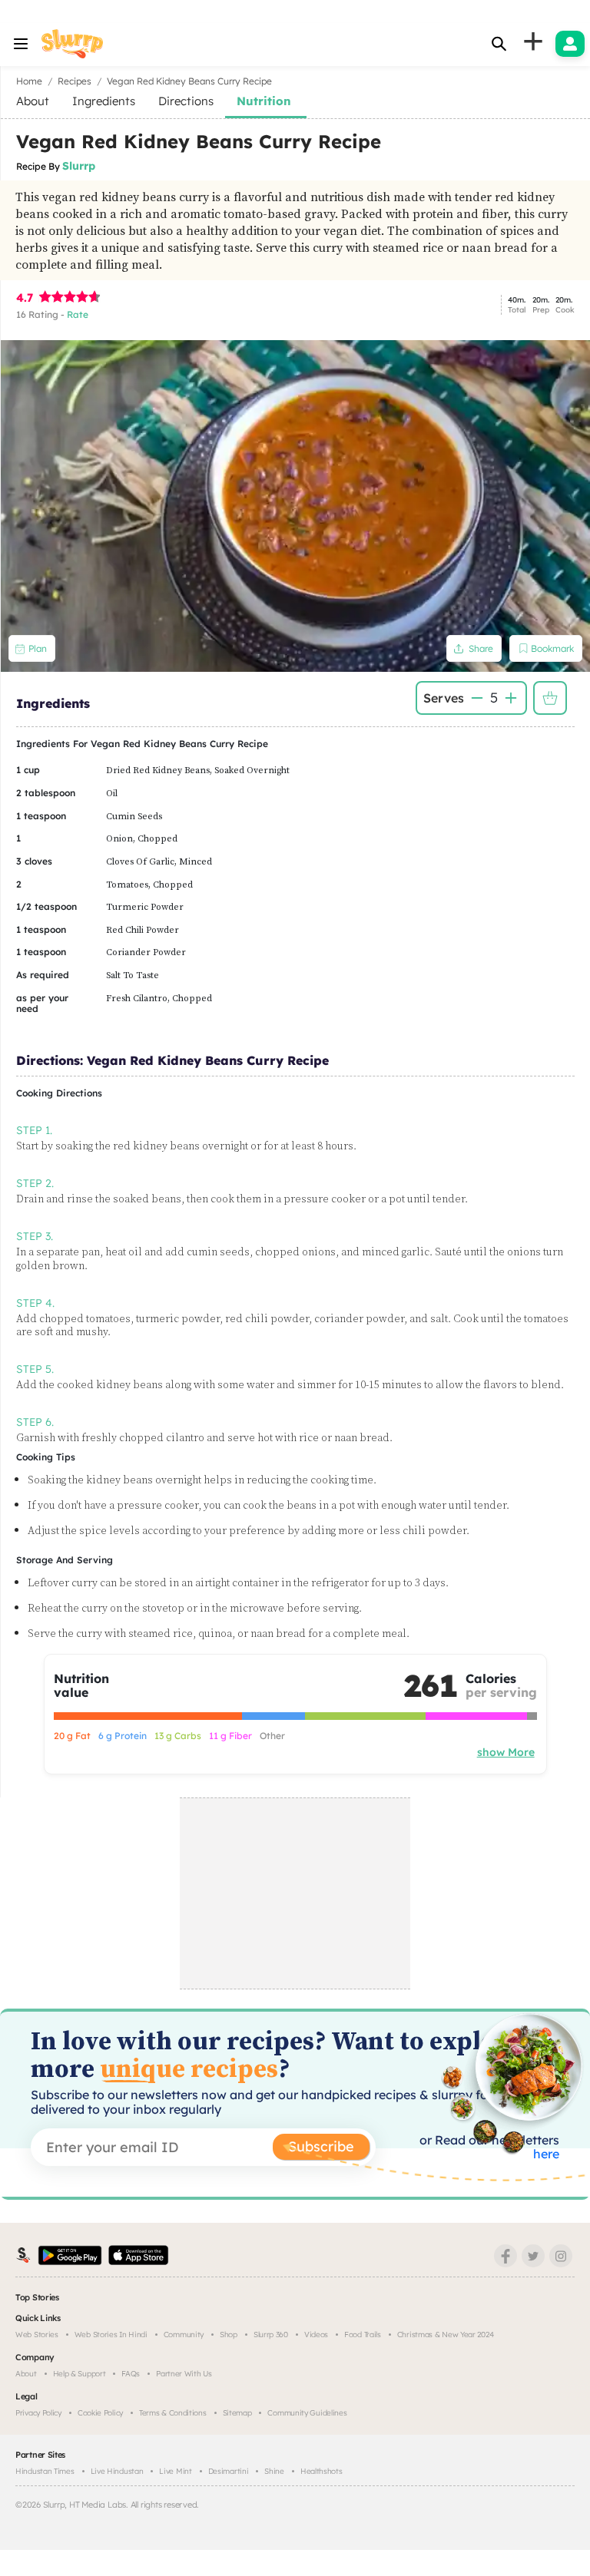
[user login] (570, 44)
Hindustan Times (45, 2471)
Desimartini (229, 2471)
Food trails (363, 2335)
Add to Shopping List (550, 698)
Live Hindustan (117, 2471)
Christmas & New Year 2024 (446, 2335)
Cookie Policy (100, 2413)
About (26, 2374)
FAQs (131, 2374)
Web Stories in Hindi (111, 2335)
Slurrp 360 (271, 2335)
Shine (274, 2471)
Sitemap (237, 2413)
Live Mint (175, 2471)
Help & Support (80, 2374)
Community (184, 2335)
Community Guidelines (307, 2413)
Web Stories (37, 2335)
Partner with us (184, 2374)
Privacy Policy (38, 2413)
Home (29, 81)
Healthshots (322, 2471)
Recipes (75, 81)
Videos (316, 2335)
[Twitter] (533, 2256)
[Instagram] (561, 2256)
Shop (229, 2335)
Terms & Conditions (173, 2413)
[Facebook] (505, 2256)
